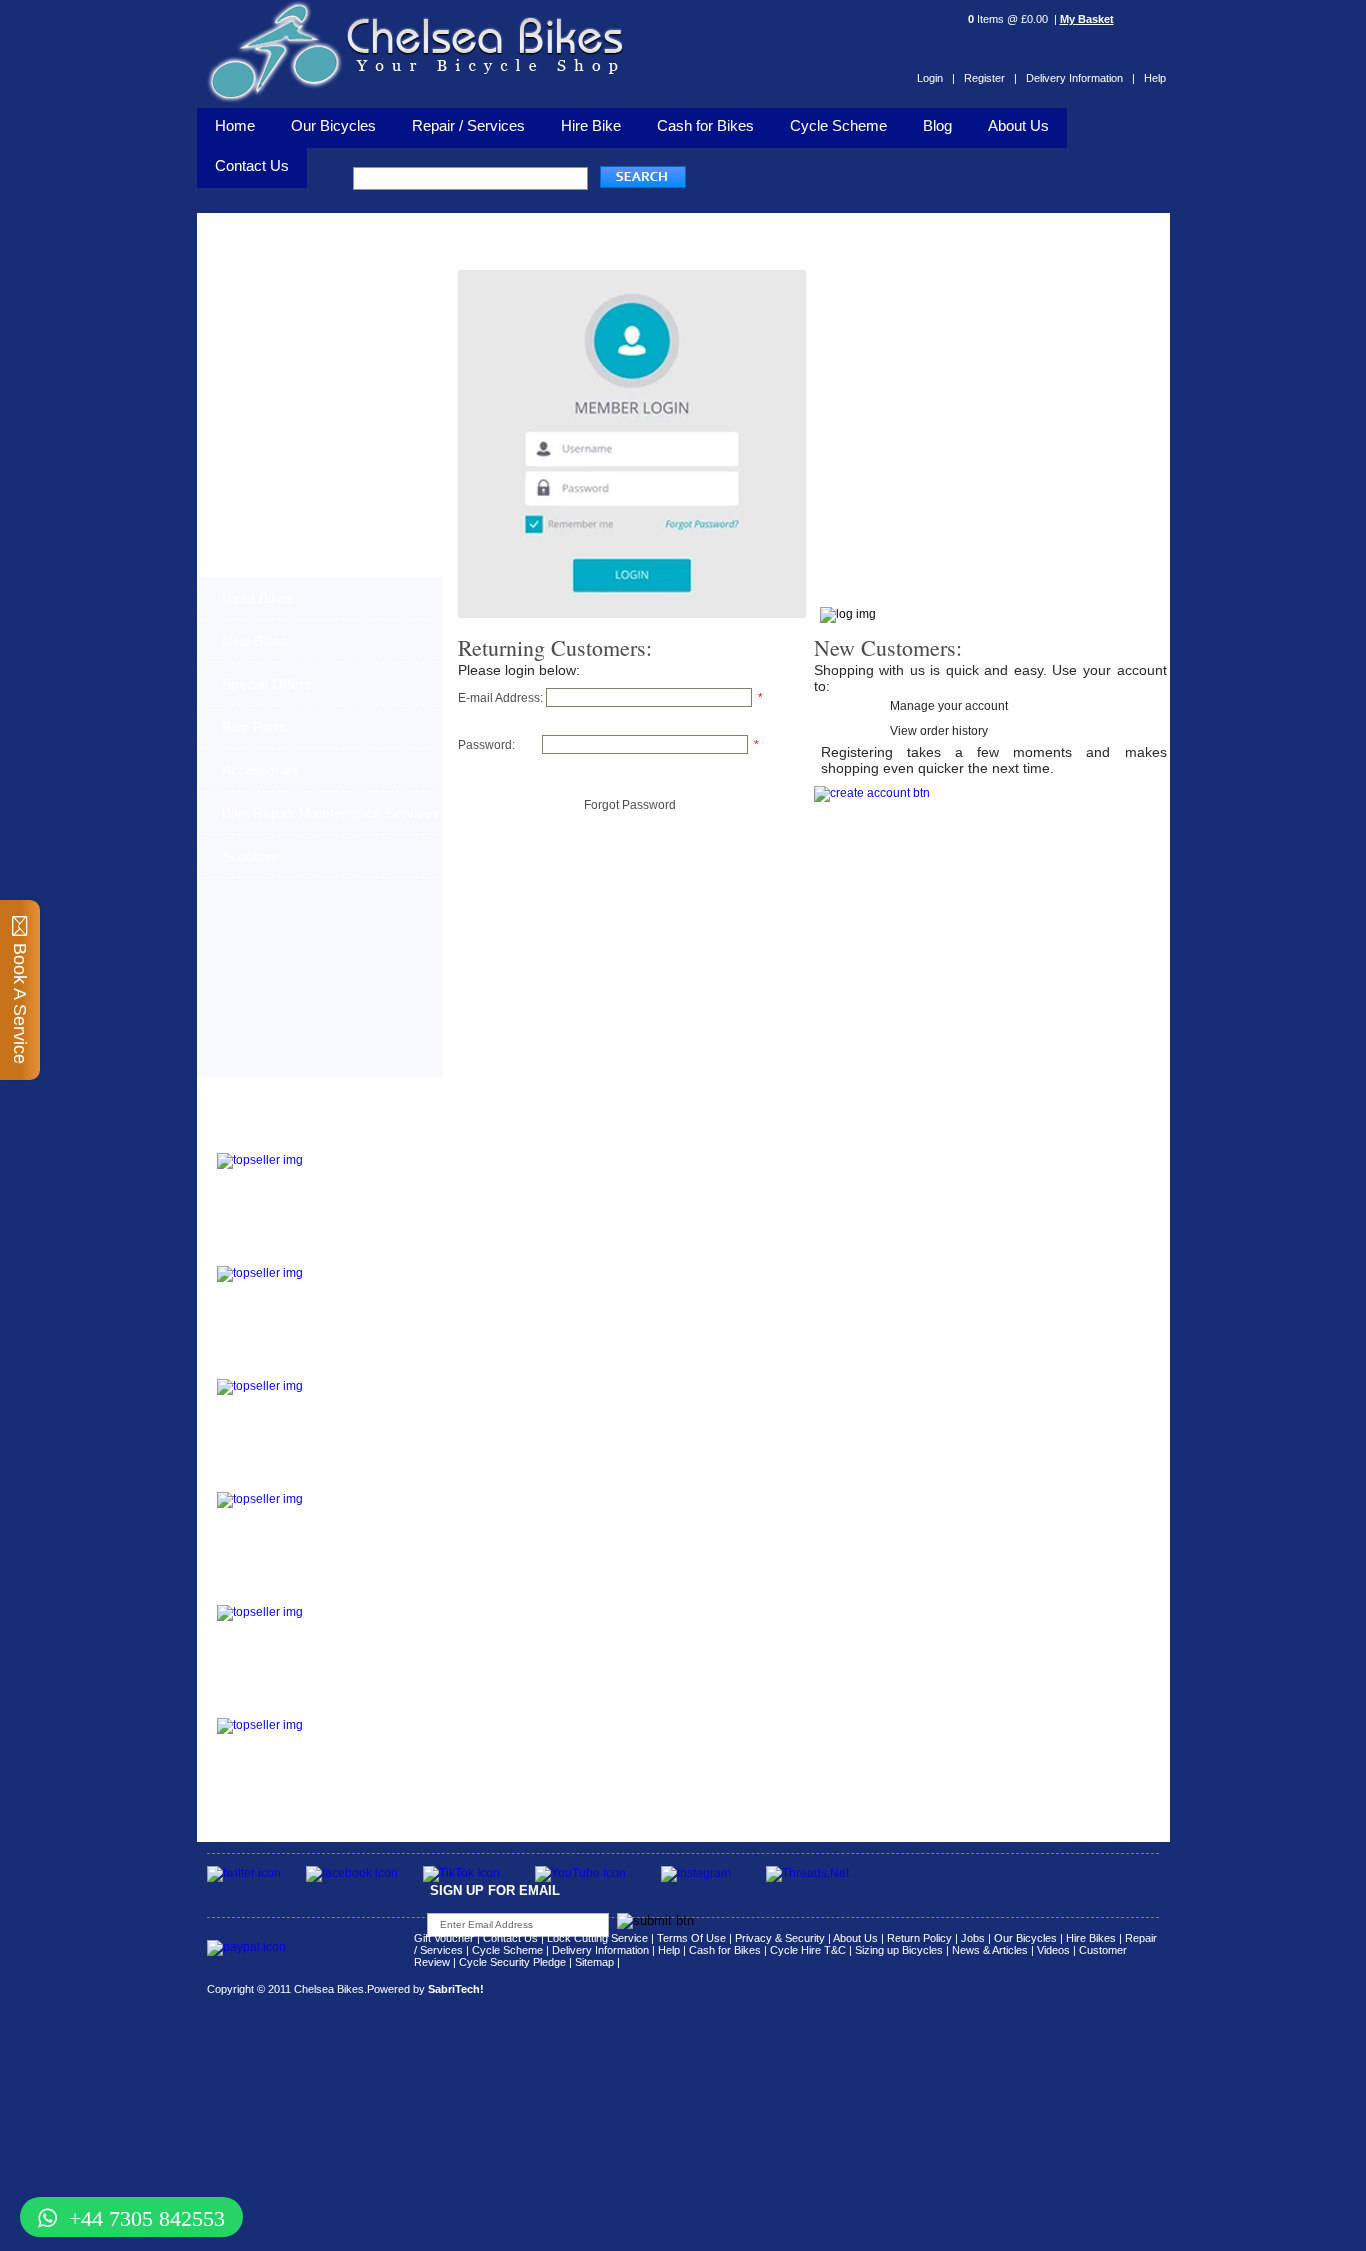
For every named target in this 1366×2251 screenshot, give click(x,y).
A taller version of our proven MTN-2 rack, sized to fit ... (359, 1284)
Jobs (973, 1938)
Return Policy (919, 1938)
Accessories (260, 770)
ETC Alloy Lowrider (276, 1479)
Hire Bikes (1091, 1938)
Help (1155, 78)
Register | (990, 78)
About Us (1018, 125)
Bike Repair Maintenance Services (330, 813)
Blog (937, 125)
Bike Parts (254, 727)
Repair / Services (468, 125)
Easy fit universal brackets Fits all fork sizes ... (357, 1510)
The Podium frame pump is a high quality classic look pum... (367, 1171)
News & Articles (990, 1950)
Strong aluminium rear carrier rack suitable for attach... (364, 1736)
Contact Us (510, 1938)
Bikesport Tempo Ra (278, 1366)
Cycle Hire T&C (808, 1950)
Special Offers (266, 684)
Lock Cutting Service (597, 1938)
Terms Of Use (691, 1938)
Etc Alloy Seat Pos (273, 1592)
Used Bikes (257, 598)
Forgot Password (630, 805)
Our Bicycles (333, 125)
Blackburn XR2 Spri (277, 1253)
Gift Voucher (444, 1938)
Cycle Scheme (838, 125)
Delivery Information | (1080, 78)
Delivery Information (600, 1950)
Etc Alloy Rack (261, 1705)
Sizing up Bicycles (899, 1950)
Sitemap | (597, 1962)
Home (235, 125)
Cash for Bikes (705, 125)
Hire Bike (591, 125)
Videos (1053, 1950)
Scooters (250, 856)
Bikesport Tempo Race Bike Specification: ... (363, 1391)
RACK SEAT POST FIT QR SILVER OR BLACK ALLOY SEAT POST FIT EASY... (367, 1629)
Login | (936, 78)
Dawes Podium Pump (283, 1140)
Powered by (425, 1989)
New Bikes (255, 641)
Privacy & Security (780, 1938)
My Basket (1087, 19)
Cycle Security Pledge (512, 1962)
